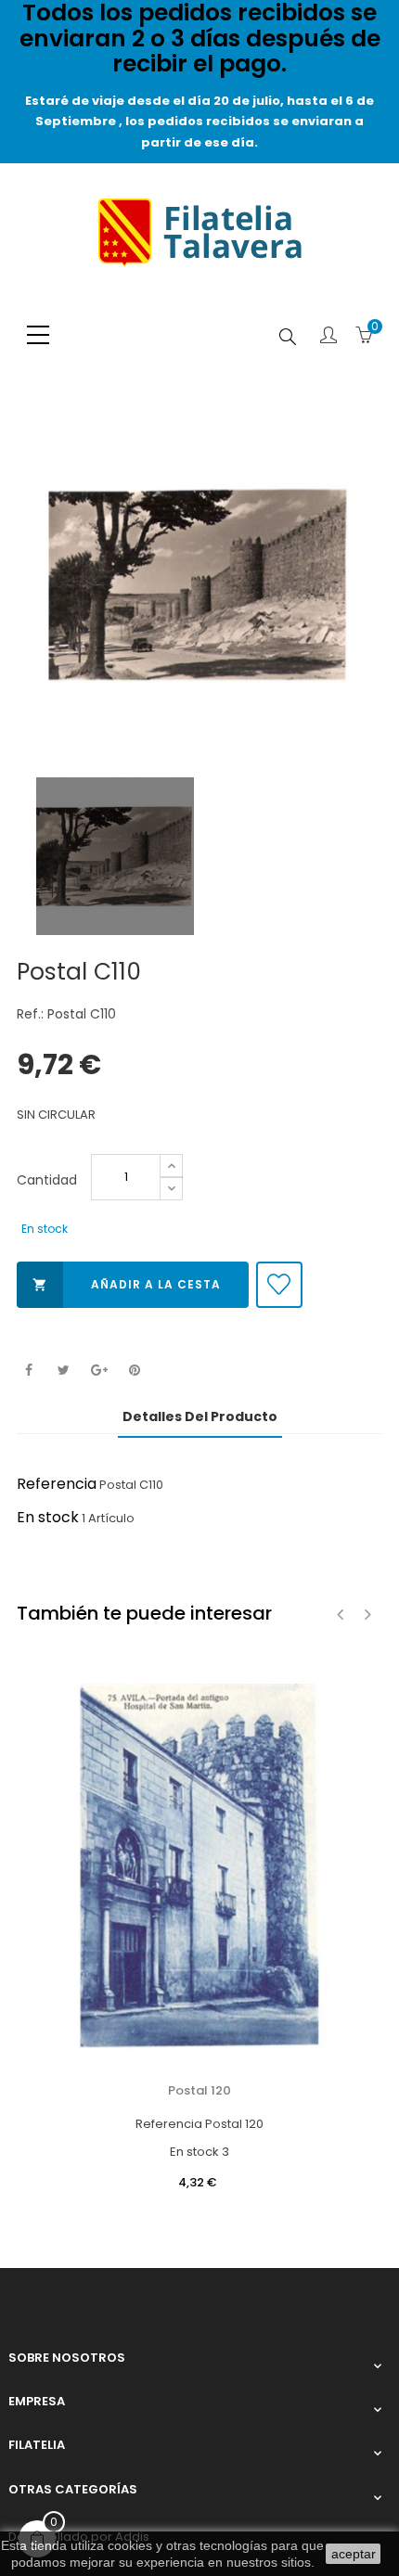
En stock (48, 1517)
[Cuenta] (328, 337)
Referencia (57, 1484)
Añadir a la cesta (127, 1284)
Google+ (99, 1371)
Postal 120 (199, 2090)
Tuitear (64, 1371)
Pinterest (134, 1371)
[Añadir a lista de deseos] (279, 1285)
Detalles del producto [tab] (200, 1416)
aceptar (354, 2554)
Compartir (28, 1371)
